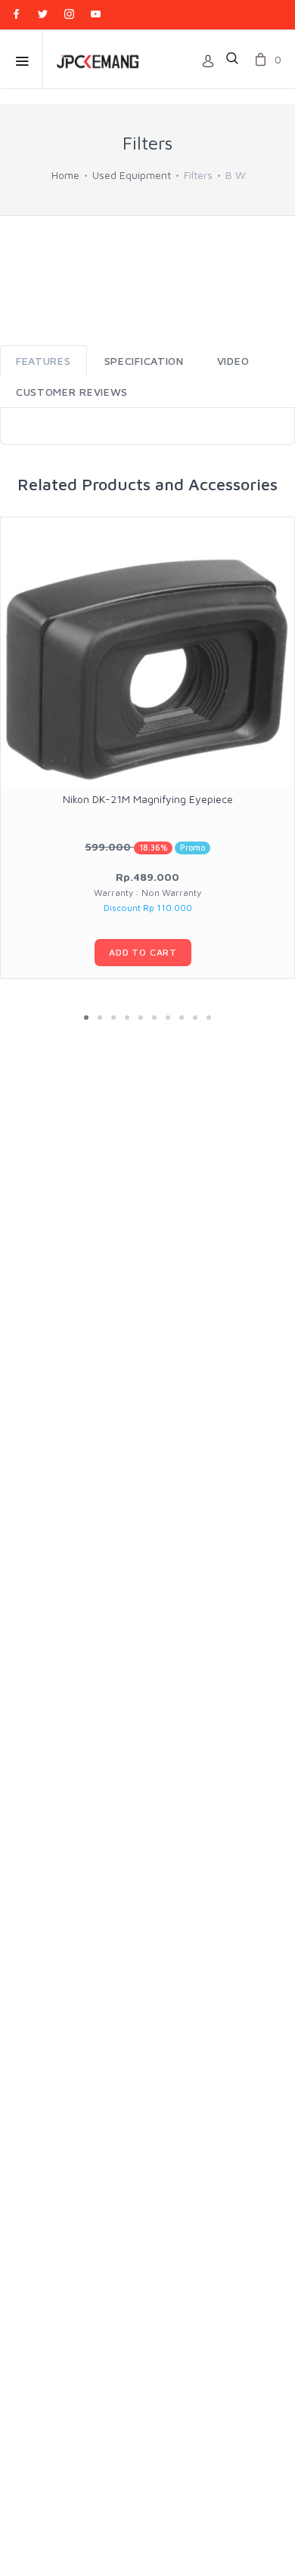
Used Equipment (132, 175)
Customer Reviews (72, 392)
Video (233, 361)
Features (43, 361)
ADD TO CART (143, 952)
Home (65, 175)
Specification (144, 361)
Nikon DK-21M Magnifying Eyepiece (148, 799)
